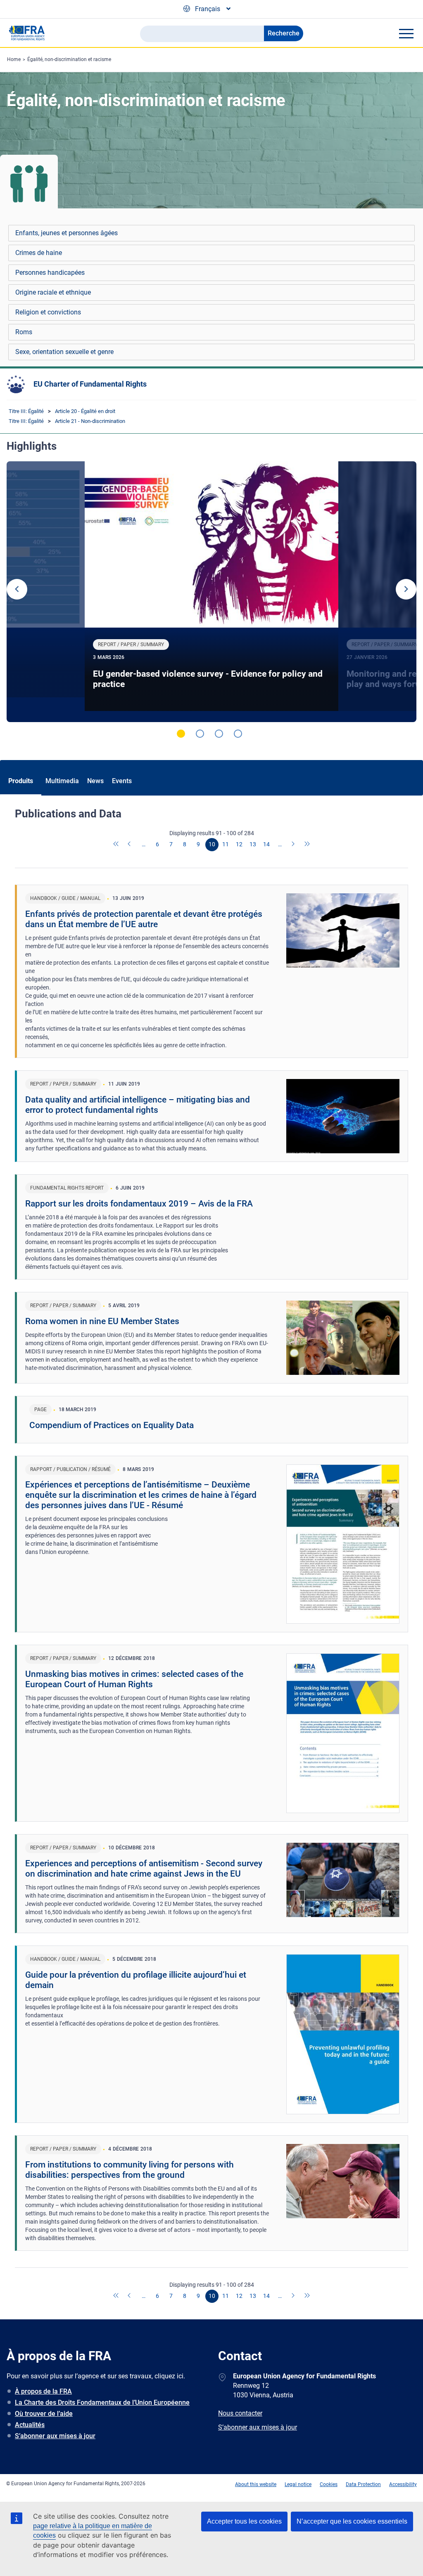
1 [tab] (181, 734)
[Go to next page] (294, 845)
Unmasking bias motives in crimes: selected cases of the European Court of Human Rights (134, 1679)
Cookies (329, 2484)
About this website (256, 2484)
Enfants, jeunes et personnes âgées (67, 233)
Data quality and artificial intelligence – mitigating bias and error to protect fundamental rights (138, 1105)
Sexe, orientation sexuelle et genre (64, 352)
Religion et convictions (48, 312)
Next (406, 589)
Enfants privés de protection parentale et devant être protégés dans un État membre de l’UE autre (144, 919)
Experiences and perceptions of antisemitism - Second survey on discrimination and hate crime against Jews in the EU (144, 1869)
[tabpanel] (211, 592)
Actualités (30, 2425)
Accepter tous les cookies (244, 2521)
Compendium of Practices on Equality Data (112, 1425)
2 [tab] (200, 734)
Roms (24, 332)
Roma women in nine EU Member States (102, 1321)
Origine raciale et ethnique (53, 292)
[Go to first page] (116, 845)
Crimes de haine (39, 253)
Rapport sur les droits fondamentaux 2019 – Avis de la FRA (139, 1204)
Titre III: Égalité (26, 411)
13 (253, 844)
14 (266, 844)
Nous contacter (240, 2413)
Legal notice (298, 2484)
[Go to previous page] (130, 845)
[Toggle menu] (406, 33)
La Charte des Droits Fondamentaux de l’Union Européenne (102, 2402)
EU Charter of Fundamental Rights (90, 384)
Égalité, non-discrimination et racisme (69, 59)
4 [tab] (238, 734)
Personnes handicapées (50, 273)
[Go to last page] (307, 845)
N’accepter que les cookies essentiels (352, 2521)
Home (14, 59)
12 (239, 844)
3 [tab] (219, 734)
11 (226, 844)
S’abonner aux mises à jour (55, 2436)
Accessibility (403, 2484)
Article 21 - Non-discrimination (90, 421)
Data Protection (363, 2484)
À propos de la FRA (43, 2391)
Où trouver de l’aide (44, 2414)
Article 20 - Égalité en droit (85, 411)
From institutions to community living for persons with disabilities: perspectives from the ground (130, 2170)
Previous (17, 589)
